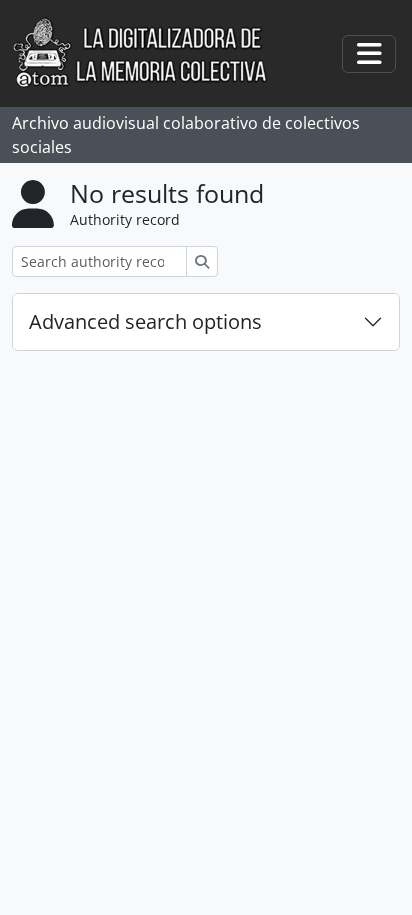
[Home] (150, 53)
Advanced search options (145, 321)
